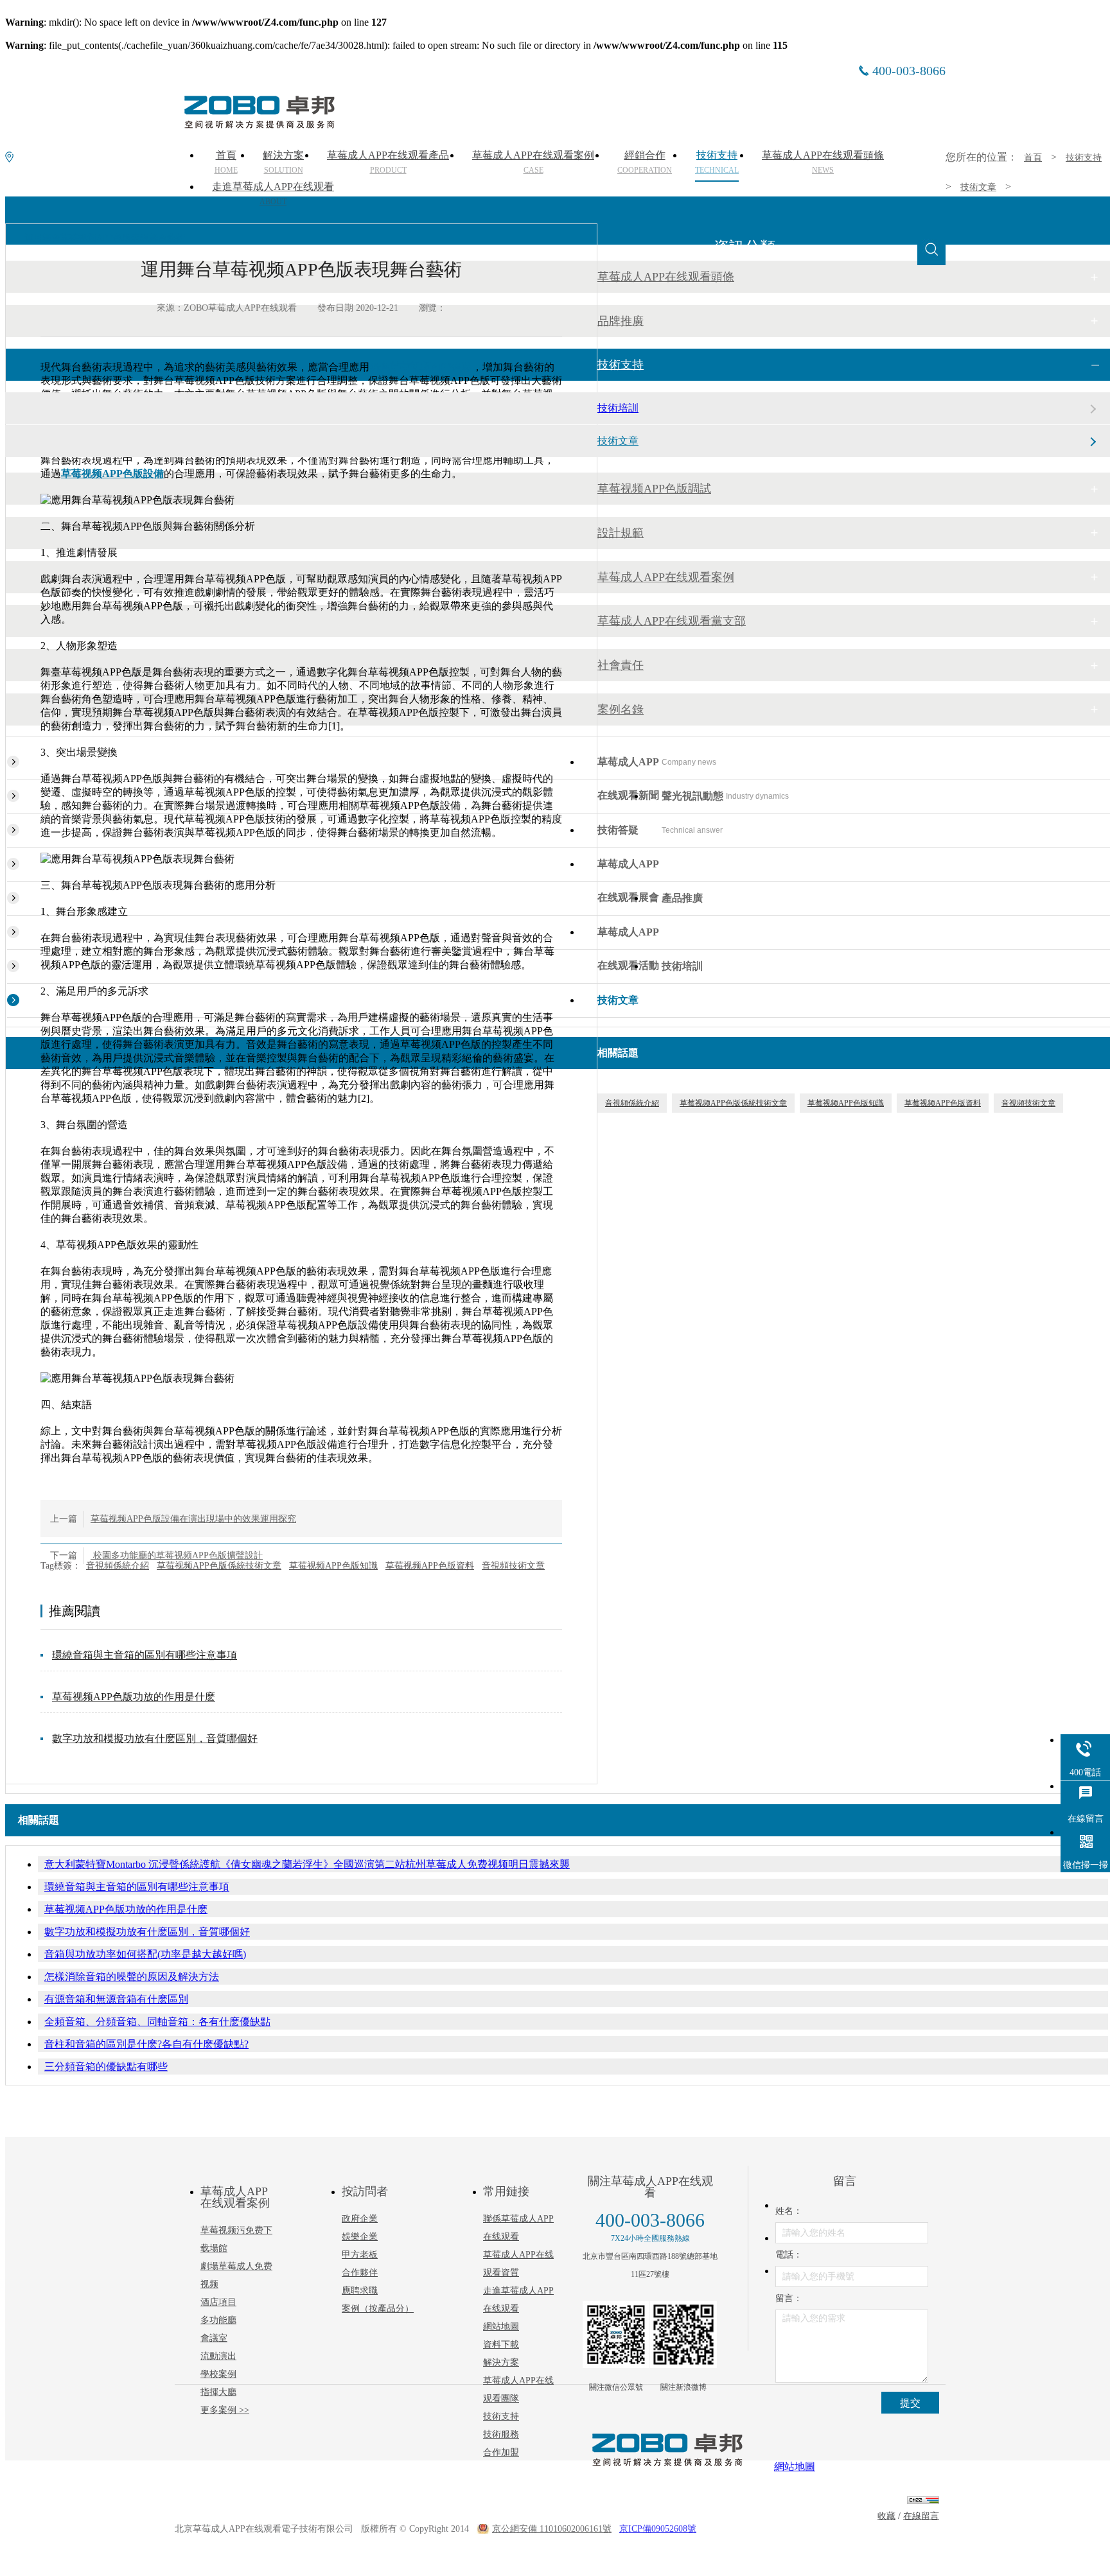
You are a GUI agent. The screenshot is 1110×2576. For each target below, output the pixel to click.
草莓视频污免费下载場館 (236, 2239)
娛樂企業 (360, 2237)
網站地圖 (501, 2327)
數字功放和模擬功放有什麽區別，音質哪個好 (155, 1738)
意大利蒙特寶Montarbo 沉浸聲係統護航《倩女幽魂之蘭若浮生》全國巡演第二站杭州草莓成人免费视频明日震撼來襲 (307, 1864)
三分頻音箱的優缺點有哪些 (106, 2067)
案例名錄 (621, 709)
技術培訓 (618, 408)
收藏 (886, 2516)
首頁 (1033, 158)
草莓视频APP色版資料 (430, 1566)
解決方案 (501, 2363)
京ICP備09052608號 (658, 2529)
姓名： (789, 2211)
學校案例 (218, 2374)
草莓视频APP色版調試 (654, 489)
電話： (789, 2255)
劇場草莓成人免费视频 (236, 2275)
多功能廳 (218, 2320)
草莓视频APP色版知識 (333, 1566)
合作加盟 (501, 2452)
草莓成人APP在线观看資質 (518, 2264)
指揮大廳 (218, 2392)
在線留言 (921, 2516)
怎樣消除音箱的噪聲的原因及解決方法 (132, 1977)
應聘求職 (360, 2291)
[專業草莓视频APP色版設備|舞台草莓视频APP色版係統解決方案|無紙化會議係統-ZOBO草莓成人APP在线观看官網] (258, 124)
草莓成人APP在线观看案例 (666, 577)
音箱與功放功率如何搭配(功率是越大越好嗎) (145, 1954)
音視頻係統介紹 (118, 1566)
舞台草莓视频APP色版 (421, 367)
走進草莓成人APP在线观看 (273, 194)
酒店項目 (218, 2302)
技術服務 (501, 2434)
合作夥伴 (360, 2273)
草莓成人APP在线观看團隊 (518, 2389)
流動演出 (218, 2356)
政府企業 (360, 2219)
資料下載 (501, 2345)
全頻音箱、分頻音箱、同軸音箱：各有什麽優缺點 (157, 2022)
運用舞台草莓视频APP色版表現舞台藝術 (105, 238)
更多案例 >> (225, 2410)
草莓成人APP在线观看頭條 (666, 277)
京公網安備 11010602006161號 (552, 2529)
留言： (789, 2298)
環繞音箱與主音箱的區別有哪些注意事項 (145, 1655)
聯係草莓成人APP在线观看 (518, 2228)
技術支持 (1084, 158)
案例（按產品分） (378, 2309)
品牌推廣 (621, 321)
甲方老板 (360, 2255)
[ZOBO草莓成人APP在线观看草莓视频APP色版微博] (683, 2335)
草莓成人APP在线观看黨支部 (672, 621)
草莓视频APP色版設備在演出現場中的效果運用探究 (193, 1519)
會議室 (214, 2338)
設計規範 (621, 533)
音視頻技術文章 (513, 1566)
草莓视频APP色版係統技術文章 (219, 1566)
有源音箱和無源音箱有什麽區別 (116, 1999)
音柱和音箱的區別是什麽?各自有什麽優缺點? (146, 2044)
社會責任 (621, 665)
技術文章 (978, 187)
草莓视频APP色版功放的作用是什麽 (134, 1697)
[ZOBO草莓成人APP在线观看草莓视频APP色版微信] (616, 2335)
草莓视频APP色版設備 (112, 474)
